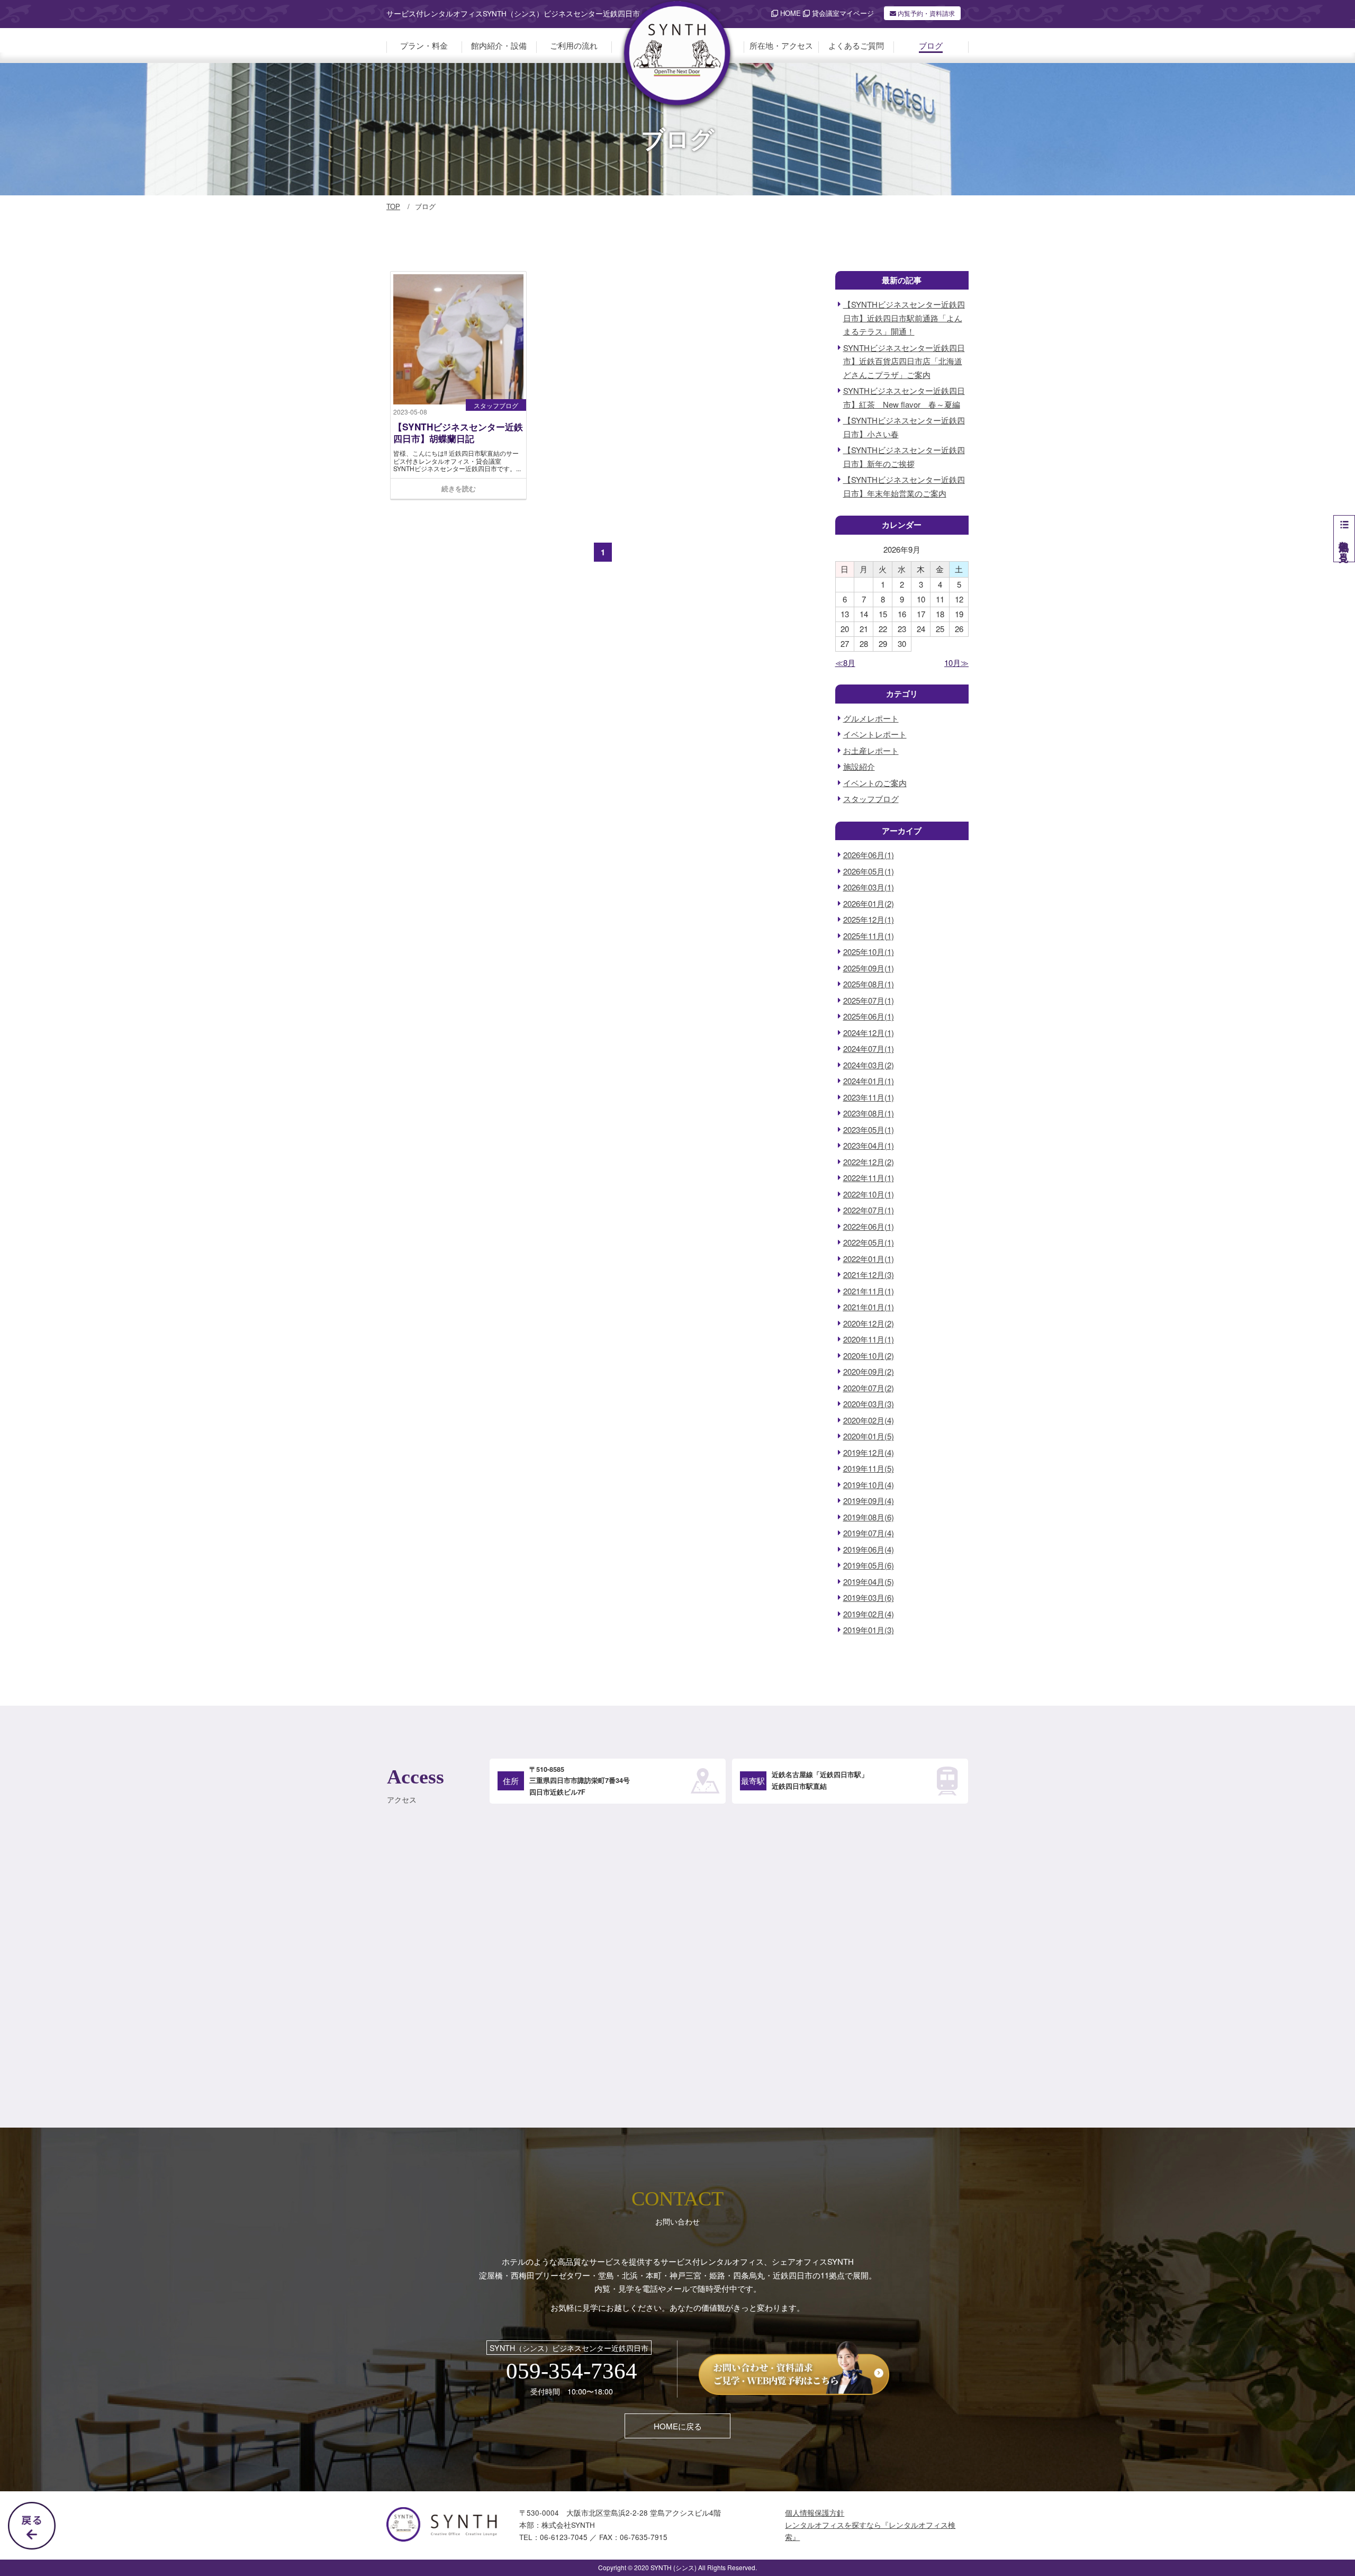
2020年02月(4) (869, 1420)
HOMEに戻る (678, 2426)
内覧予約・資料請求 (925, 13)
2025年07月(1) (869, 1000)
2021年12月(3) (869, 1275)
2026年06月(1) (869, 855)
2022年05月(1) (869, 1242)
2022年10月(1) (869, 1194)
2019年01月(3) (869, 1630)
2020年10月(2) (869, 1355)
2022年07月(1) (869, 1210)
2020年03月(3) (869, 1404)
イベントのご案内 (875, 783)
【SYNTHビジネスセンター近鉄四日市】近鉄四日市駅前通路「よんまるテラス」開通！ (904, 318)
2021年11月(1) (869, 1291)
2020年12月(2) (869, 1323)
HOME (789, 13)
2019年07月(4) (869, 1533)
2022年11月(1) (869, 1178)
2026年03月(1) (869, 887)
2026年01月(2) (869, 903)
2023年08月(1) (869, 1113)
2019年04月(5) (869, 1582)
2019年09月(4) (869, 1501)
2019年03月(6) (869, 1597)
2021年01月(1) (869, 1307)
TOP (393, 206)
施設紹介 (859, 766)
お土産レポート (871, 750)
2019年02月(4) (869, 1614)
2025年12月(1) (869, 919)
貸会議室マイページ (842, 13)
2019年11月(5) (869, 1468)
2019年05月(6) (869, 1565)
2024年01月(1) (869, 1081)
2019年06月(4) (869, 1549)
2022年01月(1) (869, 1259)
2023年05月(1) (869, 1129)
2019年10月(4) (869, 1485)
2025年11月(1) (869, 936)
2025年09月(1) (869, 968)
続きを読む (459, 488)
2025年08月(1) (869, 984)
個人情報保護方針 (815, 2513)
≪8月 (845, 663)
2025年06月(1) (869, 1016)
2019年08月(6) (869, 1517)
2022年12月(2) (869, 1162)
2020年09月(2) (869, 1371)
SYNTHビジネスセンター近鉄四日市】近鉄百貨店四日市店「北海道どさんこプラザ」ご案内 (904, 361)
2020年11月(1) (869, 1339)
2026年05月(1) (869, 871)
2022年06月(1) (869, 1226)
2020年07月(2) (869, 1388)
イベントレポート (875, 734)
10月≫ (956, 663)
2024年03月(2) (869, 1065)
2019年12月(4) (869, 1452)
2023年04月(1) (869, 1145)
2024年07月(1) (869, 1048)
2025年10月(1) (869, 952)
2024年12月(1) (869, 1033)
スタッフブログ (496, 405)
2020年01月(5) (869, 1436)
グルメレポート (871, 718)
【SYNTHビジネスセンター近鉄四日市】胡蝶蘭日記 (458, 433)
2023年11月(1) (869, 1097)
